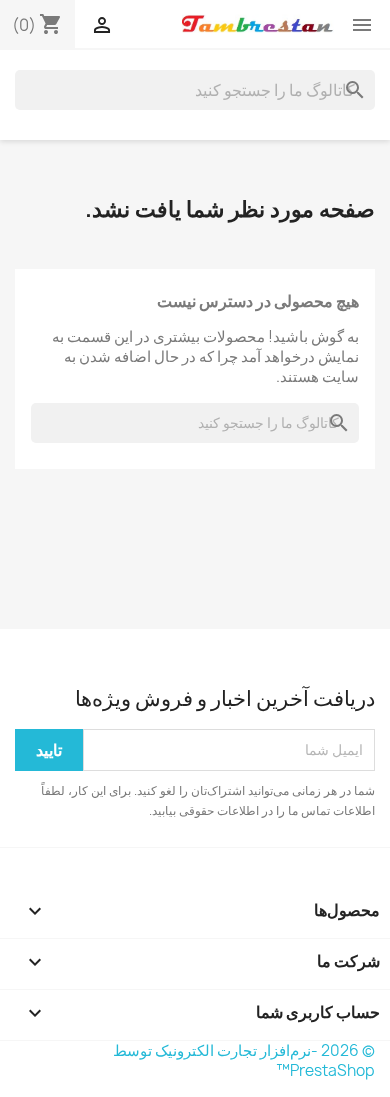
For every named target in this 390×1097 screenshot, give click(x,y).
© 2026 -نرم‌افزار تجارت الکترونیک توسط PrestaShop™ (244, 1060)
